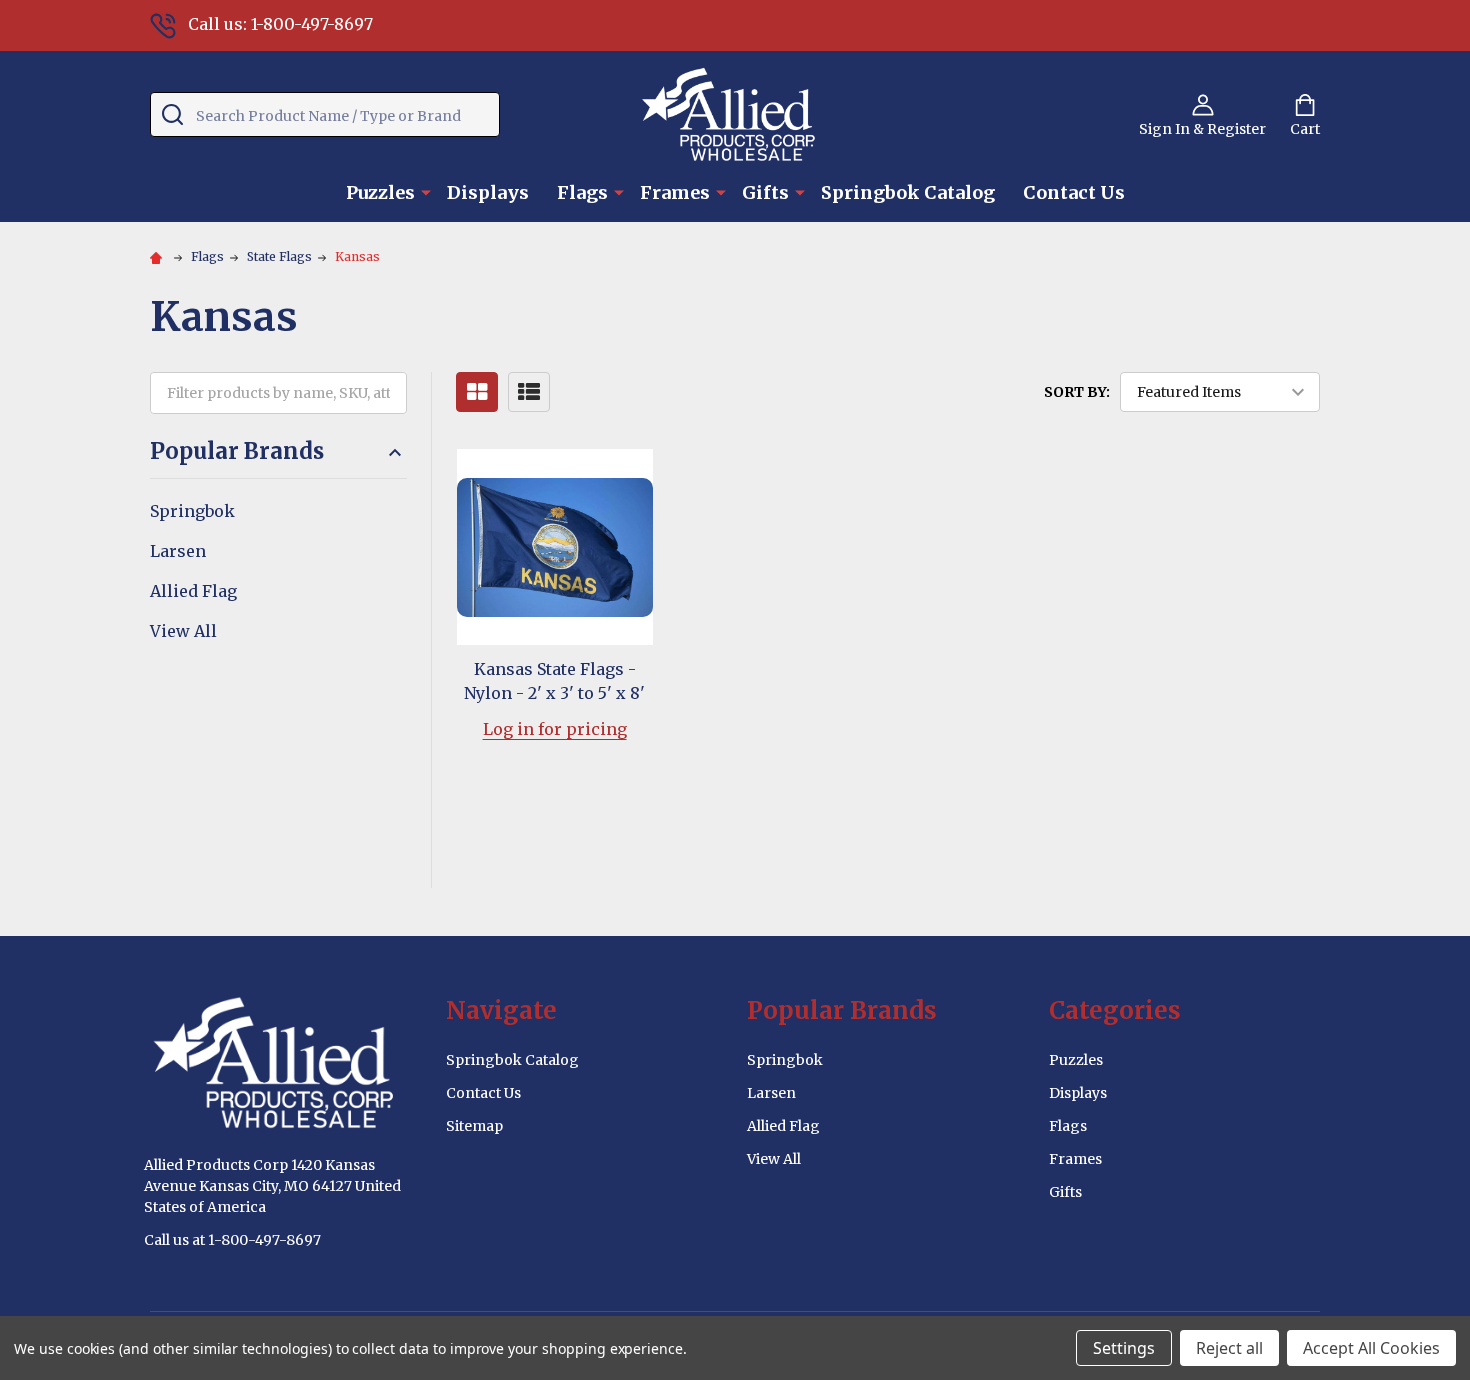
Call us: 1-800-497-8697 (280, 24)
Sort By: (1077, 392)
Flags (582, 192)
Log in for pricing (555, 729)
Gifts (765, 192)
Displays (488, 192)
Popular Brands (237, 451)
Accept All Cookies (1371, 1348)
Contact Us (1074, 192)
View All (183, 631)
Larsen (178, 551)
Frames (675, 192)
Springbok (192, 511)
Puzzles (380, 192)
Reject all (1229, 1348)
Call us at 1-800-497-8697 (232, 1240)
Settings (1124, 1348)
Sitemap (474, 1126)
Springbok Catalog (908, 192)
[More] (426, 191)
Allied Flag (193, 591)
